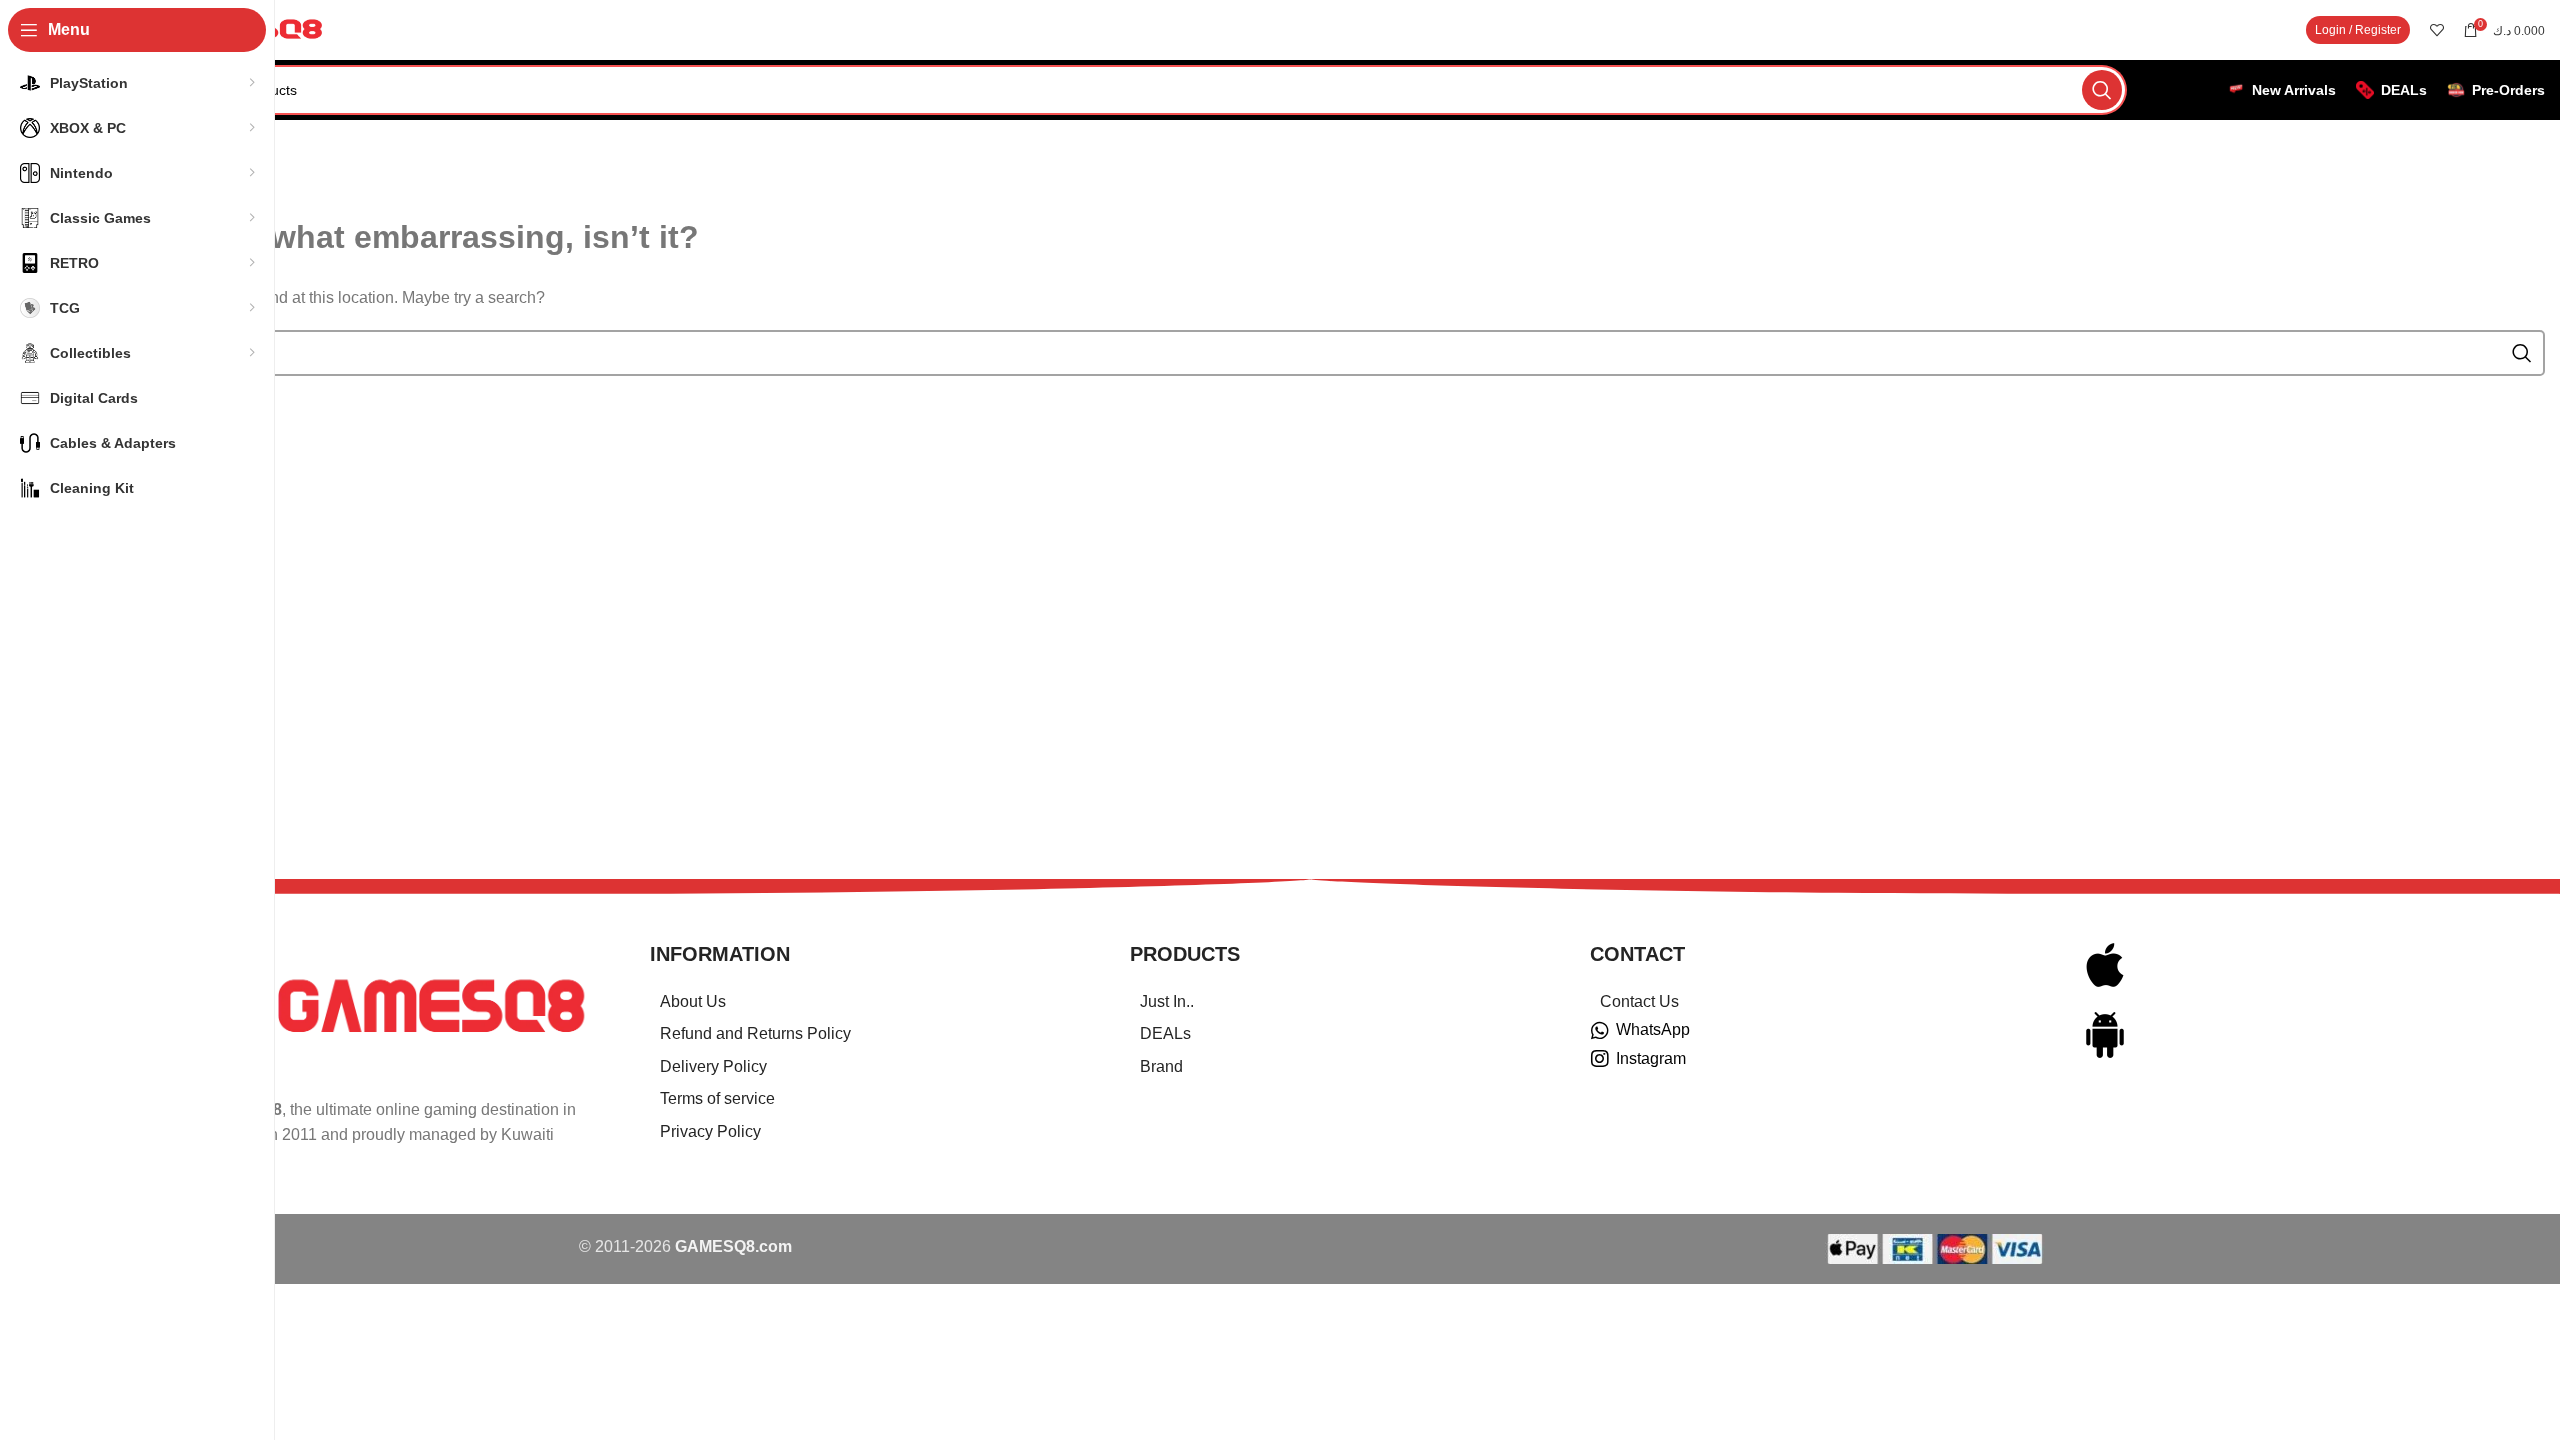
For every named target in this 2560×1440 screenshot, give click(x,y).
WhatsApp (1653, 1029)
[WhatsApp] (1600, 1031)
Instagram (1651, 1058)
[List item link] (865, 1002)
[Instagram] (1600, 1059)
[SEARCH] (2102, 90)
